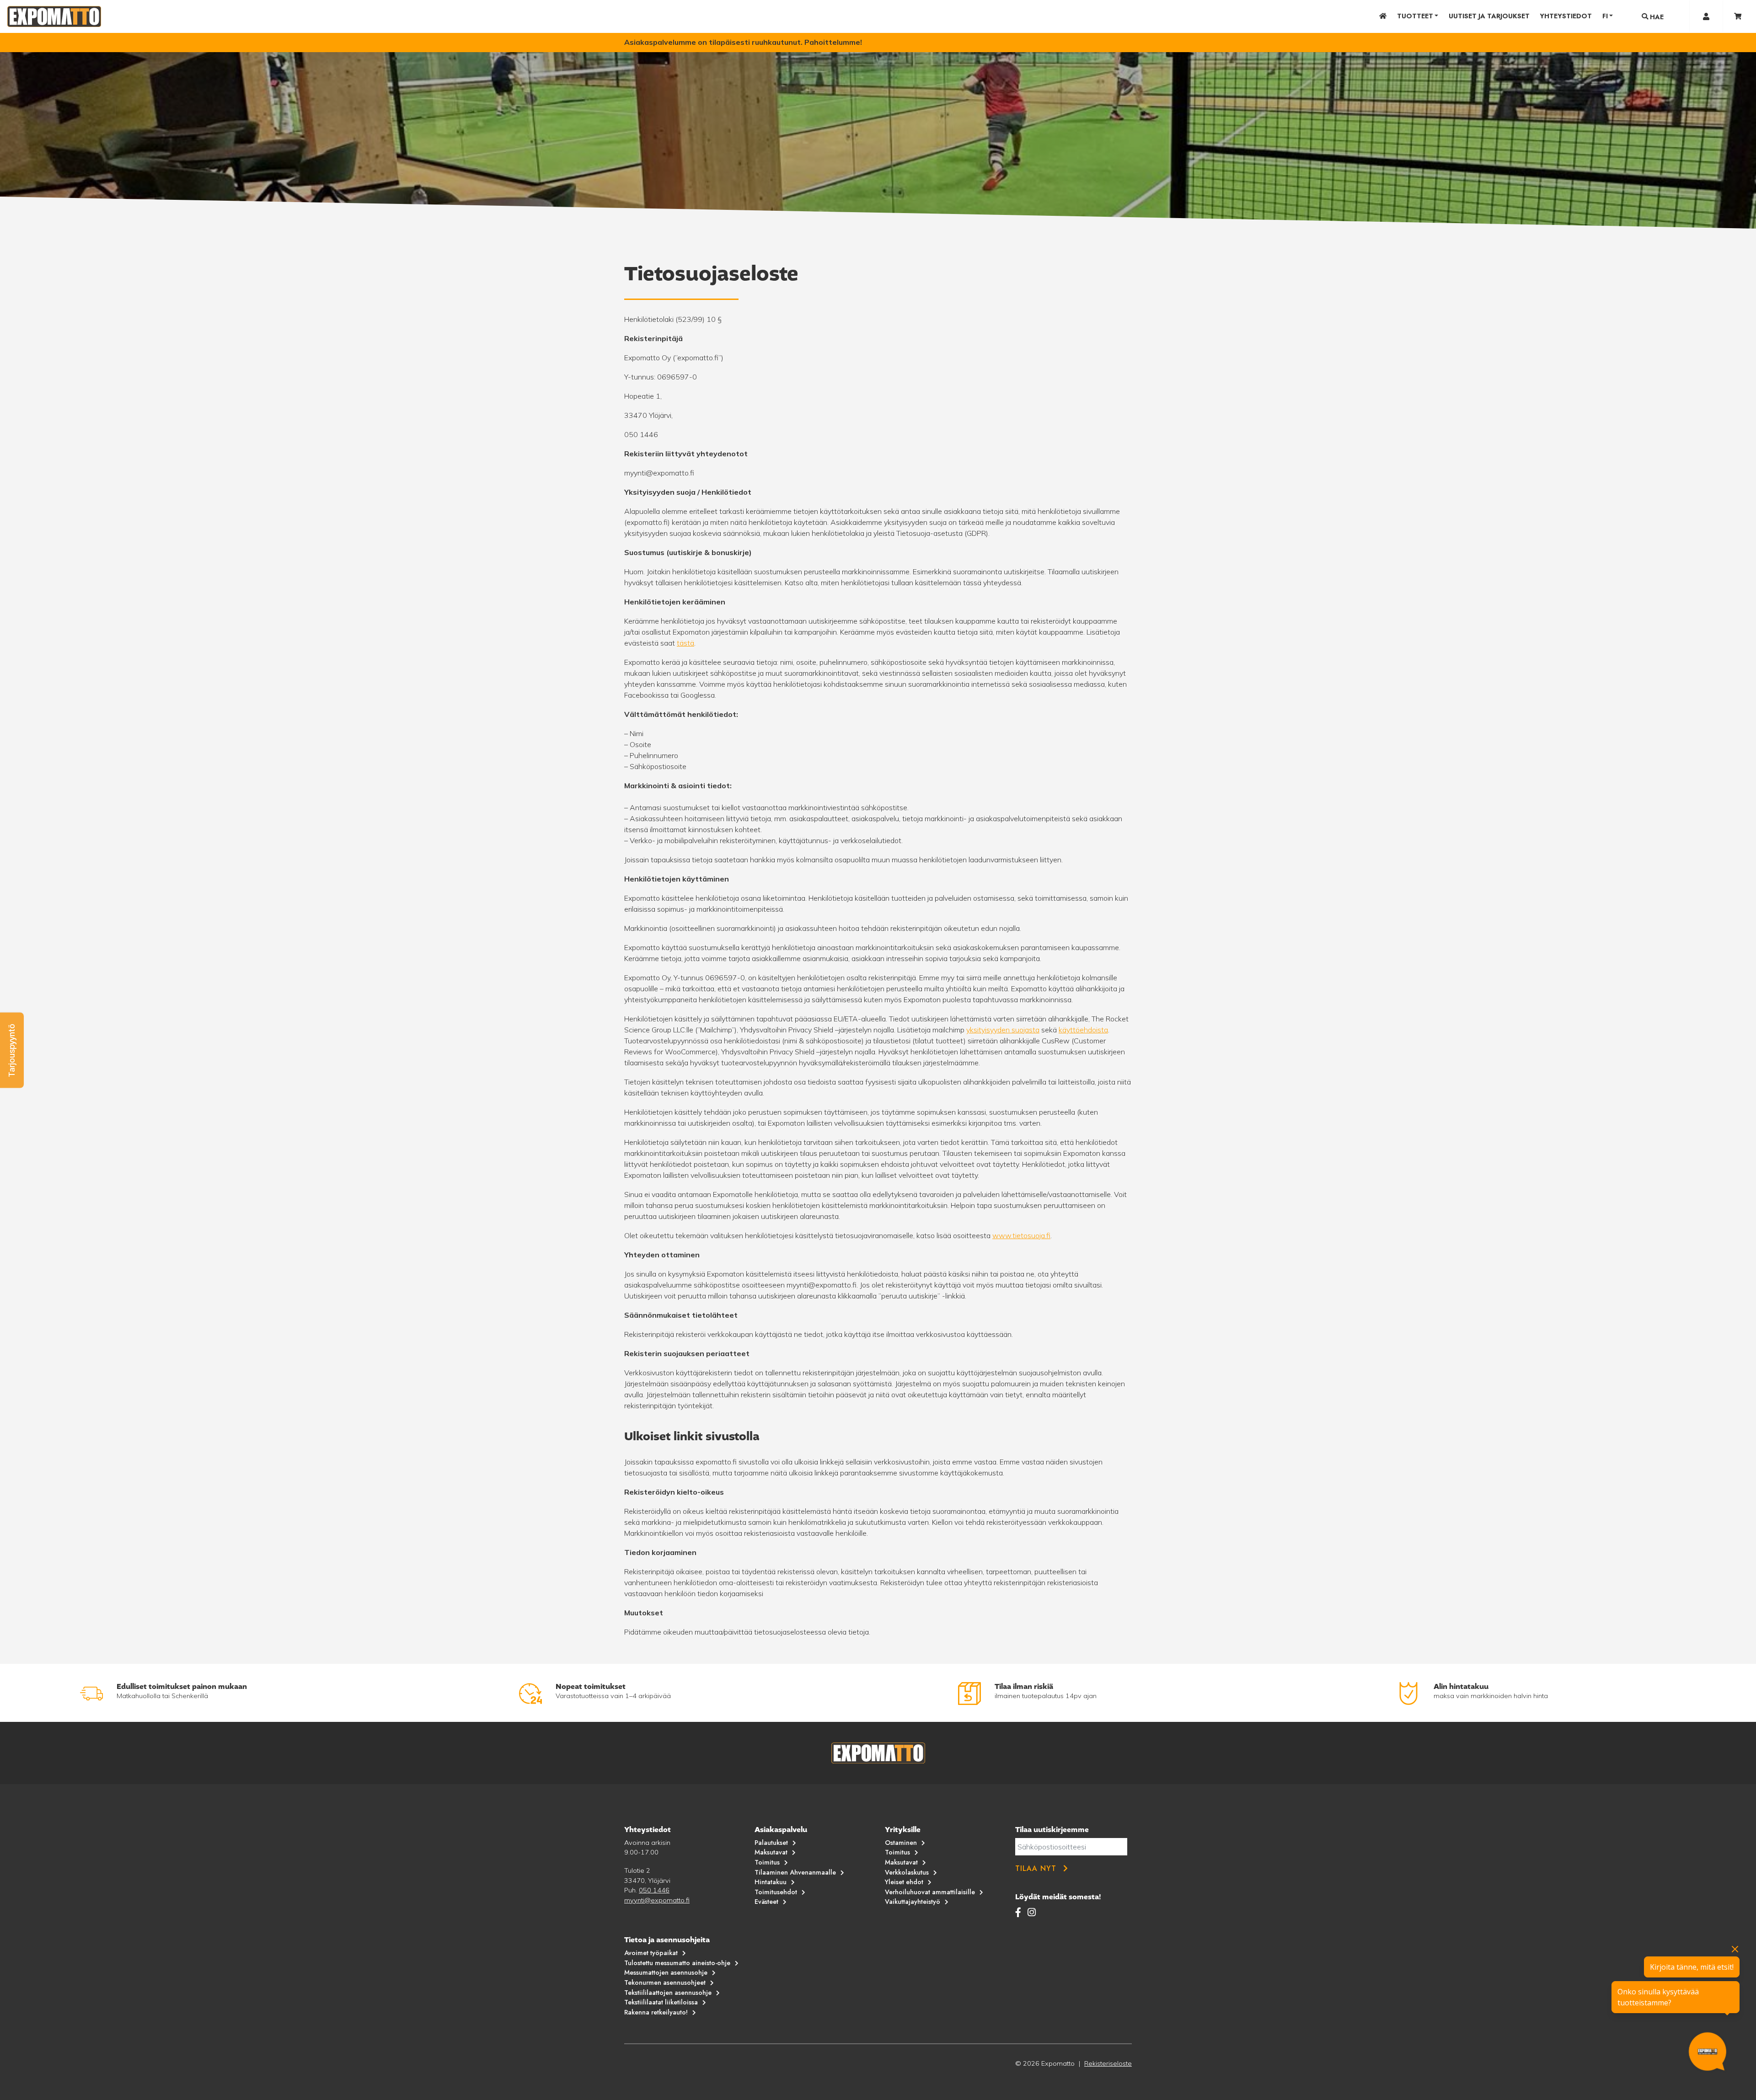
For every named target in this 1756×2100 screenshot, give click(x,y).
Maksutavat (771, 1852)
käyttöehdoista (1083, 1030)
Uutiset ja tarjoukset (1489, 16)
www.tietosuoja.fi (1021, 1235)
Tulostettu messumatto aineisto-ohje (677, 1963)
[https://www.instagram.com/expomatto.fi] (1032, 1912)
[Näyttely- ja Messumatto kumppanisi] (54, 16)
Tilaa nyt (1036, 1868)
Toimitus (767, 1862)
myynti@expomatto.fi (657, 1900)
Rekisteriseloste (1108, 2063)
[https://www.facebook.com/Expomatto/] (1020, 1912)
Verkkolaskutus (907, 1872)
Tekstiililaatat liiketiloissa (661, 2002)
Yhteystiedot (1566, 16)
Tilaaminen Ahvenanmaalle (795, 1872)
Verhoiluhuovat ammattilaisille (930, 1892)
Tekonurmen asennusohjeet (665, 1982)
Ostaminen (901, 1843)
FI (1605, 16)
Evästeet (766, 1902)
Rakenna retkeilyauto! (656, 2012)
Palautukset (771, 1843)
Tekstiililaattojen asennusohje (668, 1993)
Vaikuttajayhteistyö (913, 1902)
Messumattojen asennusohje (666, 1972)
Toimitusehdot (776, 1892)
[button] (12, 1050)
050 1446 (654, 1890)
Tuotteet (1415, 16)
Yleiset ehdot (904, 1882)
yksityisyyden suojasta (1003, 1030)
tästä (685, 643)
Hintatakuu (771, 1882)
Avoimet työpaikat (651, 1953)
